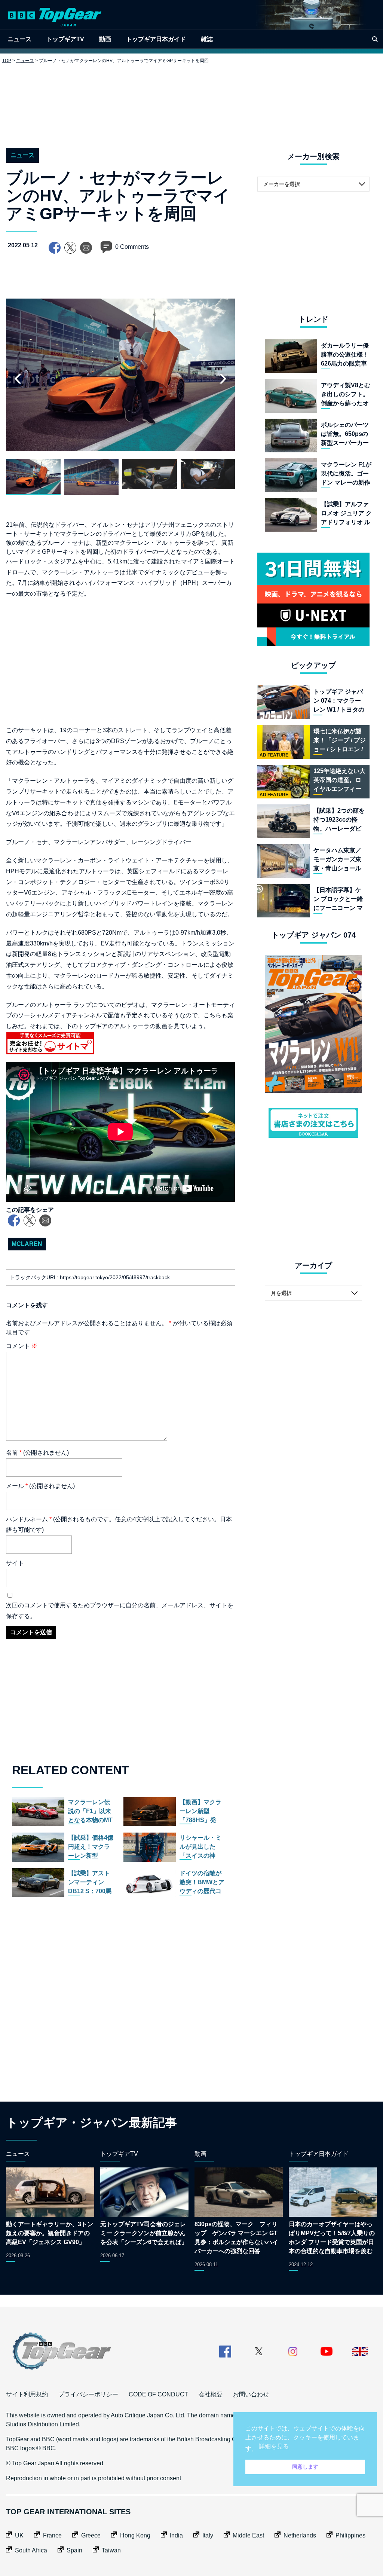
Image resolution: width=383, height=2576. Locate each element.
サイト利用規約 (27, 2394)
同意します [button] (305, 2467)
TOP (7, 61)
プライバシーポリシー (88, 2394)
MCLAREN (27, 1244)
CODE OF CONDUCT (158, 2394)
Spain (74, 2550)
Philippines (350, 2535)
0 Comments (132, 247)
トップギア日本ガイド (156, 39)
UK (19, 2535)
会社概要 (211, 2394)
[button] (223, 379)
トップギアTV (65, 39)
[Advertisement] (191, 100)
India (176, 2535)
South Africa (31, 2550)
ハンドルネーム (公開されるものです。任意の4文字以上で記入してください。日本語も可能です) (119, 1525)
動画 (105, 39)
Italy (208, 2535)
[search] (375, 39)
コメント (22, 1346)
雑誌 (207, 39)
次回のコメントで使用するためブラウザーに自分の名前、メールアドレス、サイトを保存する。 (120, 1611)
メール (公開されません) (40, 1486)
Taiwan (111, 2550)
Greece (91, 2535)
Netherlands (300, 2535)
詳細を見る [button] (274, 2446)
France (52, 2535)
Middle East (248, 2535)
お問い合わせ (251, 2394)
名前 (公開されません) (37, 1453)
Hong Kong (135, 2535)
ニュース (19, 39)
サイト (15, 1563)
